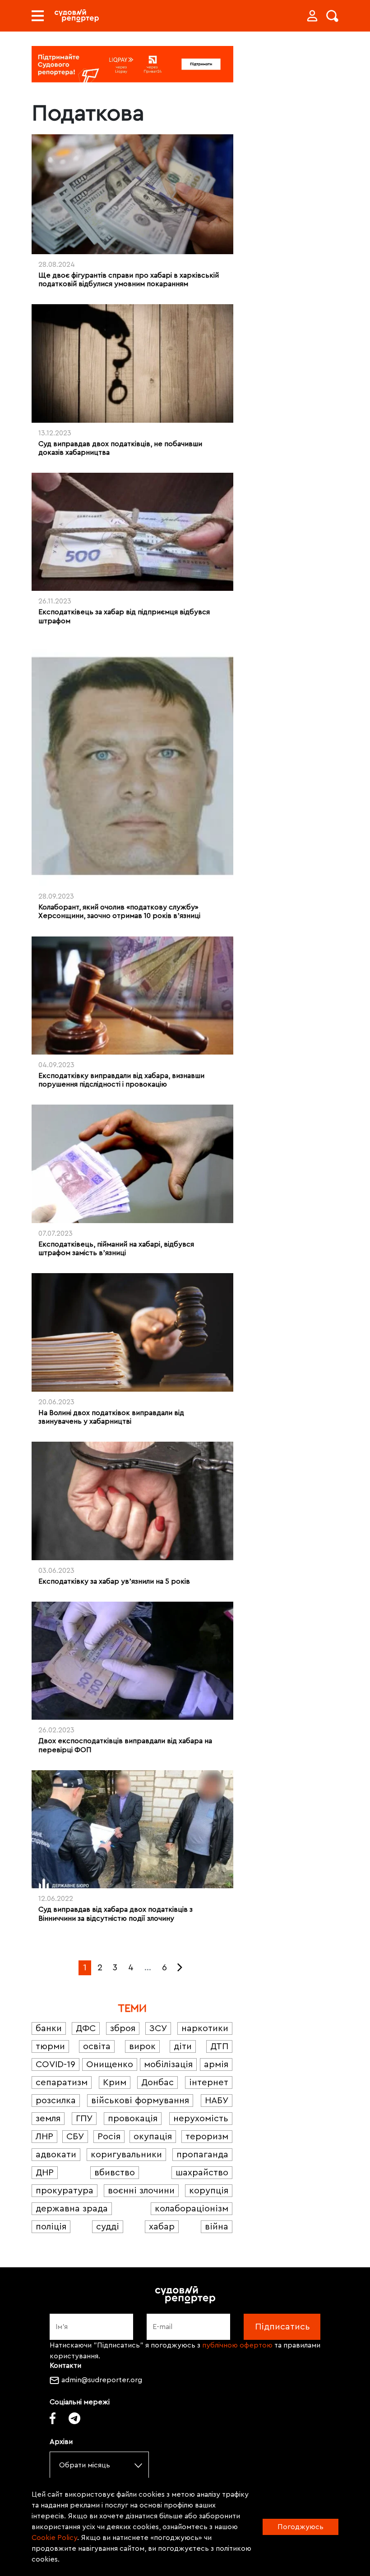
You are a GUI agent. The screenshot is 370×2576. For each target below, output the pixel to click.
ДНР (45, 2173)
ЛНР (44, 2137)
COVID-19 (55, 2064)
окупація (153, 2137)
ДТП (219, 2046)
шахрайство (202, 2173)
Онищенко (110, 2064)
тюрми (50, 2046)
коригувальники (126, 2155)
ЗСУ (158, 2028)
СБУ (75, 2137)
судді (108, 2227)
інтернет (209, 2083)
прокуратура (65, 2191)
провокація (133, 2119)
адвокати (56, 2155)
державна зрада (72, 2209)
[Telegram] (74, 2418)
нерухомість (201, 2119)
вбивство (115, 2173)
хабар (162, 2227)
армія (216, 2064)
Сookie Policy (54, 2538)
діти (183, 2046)
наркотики (205, 2028)
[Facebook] (53, 2418)
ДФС (86, 2028)
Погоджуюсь (301, 2527)
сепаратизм (62, 2083)
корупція (209, 2191)
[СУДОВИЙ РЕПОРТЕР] (77, 16)
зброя (123, 2028)
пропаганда (202, 2155)
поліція (51, 2227)
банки (49, 2028)
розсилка (56, 2101)
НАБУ (217, 2101)
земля (48, 2119)
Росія (109, 2137)
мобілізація (168, 2064)
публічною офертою (237, 2345)
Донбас (157, 2083)
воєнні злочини (141, 2191)
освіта (97, 2046)
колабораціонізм (192, 2209)
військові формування (140, 2101)
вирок (142, 2046)
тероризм (207, 2137)
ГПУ (84, 2119)
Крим (115, 2083)
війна (217, 2227)
